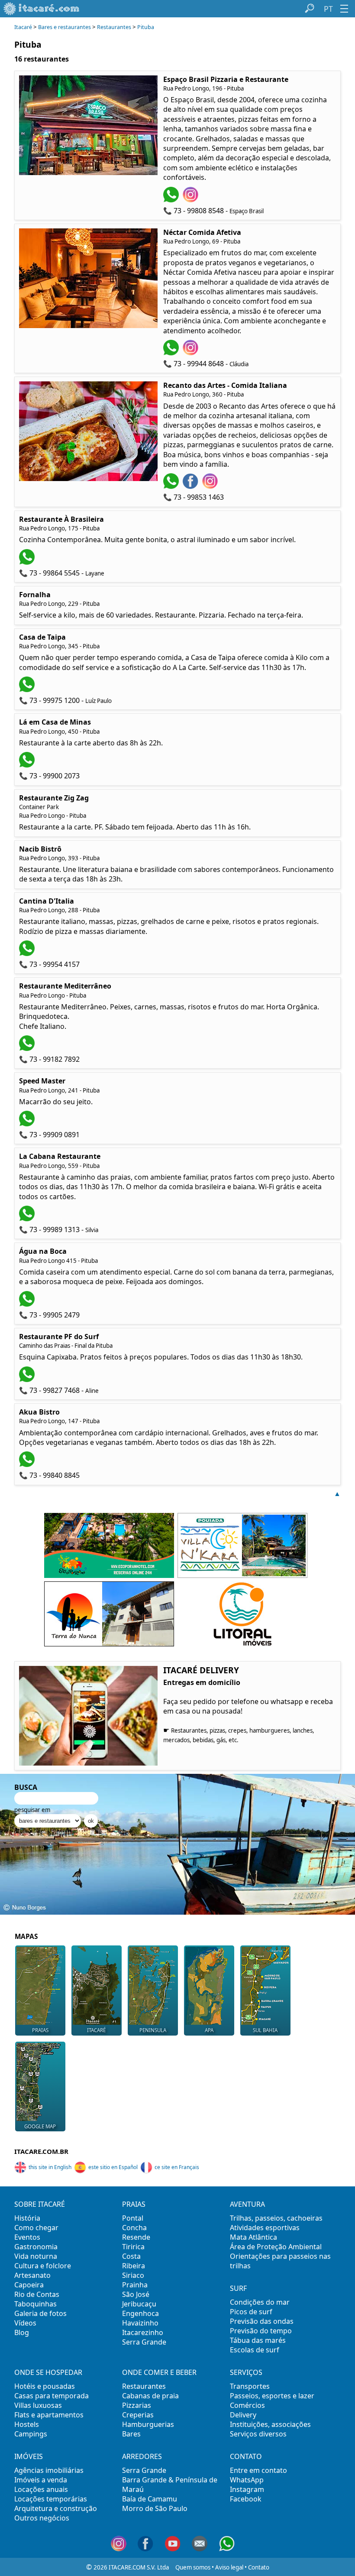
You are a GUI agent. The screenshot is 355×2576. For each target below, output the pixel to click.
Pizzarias (137, 2405)
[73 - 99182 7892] (28, 1048)
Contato (259, 2567)
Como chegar (36, 2228)
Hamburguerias (148, 2424)
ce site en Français (177, 2167)
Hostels (27, 2424)
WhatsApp (247, 2480)
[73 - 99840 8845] (28, 1464)
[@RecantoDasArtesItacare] (192, 486)
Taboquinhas (35, 2304)
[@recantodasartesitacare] (211, 486)
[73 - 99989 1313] (28, 1219)
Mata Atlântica (253, 2237)
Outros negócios (42, 2518)
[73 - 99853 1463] (172, 486)
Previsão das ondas (262, 2321)
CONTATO (246, 2456)
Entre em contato (258, 2470)
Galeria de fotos (40, 2313)
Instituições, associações (270, 2424)
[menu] (344, 9)
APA (209, 2030)
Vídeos (25, 2323)
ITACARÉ (96, 2030)
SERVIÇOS (246, 2372)
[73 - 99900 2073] (28, 765)
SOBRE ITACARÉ (40, 2204)
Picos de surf (251, 2312)
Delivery (243, 2415)
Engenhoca (140, 2313)
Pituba (146, 27)
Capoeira (29, 2285)
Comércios (247, 2405)
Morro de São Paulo (155, 2508)
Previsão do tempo (261, 2331)
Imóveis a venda (41, 2480)
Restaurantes (114, 27)
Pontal (133, 2218)
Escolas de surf (255, 2350)
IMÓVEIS (29, 2456)
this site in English (50, 2167)
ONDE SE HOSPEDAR (48, 2372)
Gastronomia (36, 2247)
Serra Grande (144, 2342)
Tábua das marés (258, 2340)
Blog (22, 2332)
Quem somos (193, 2567)
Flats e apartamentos (49, 2415)
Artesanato (32, 2275)
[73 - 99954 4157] (28, 953)
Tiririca (133, 2247)
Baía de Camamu (150, 2499)
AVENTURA (247, 2204)
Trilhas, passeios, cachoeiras (276, 2218)
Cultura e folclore (43, 2266)
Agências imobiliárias (49, 2470)
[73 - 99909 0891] (28, 1124)
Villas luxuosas (38, 2405)
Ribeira (134, 2266)
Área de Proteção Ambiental (276, 2247)
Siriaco (133, 2275)
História (27, 2218)
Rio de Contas (37, 2294)
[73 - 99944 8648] (172, 353)
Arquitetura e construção (56, 2508)
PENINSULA (153, 2030)
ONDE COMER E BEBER (159, 2372)
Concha (134, 2228)
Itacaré (23, 27)
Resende (136, 2237)
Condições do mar (260, 2302)
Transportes (250, 2386)
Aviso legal (229, 2567)
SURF (238, 2288)
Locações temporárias (51, 2499)
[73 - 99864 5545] (28, 562)
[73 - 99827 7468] (28, 1379)
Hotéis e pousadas (45, 2386)
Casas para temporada (52, 2396)
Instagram (247, 2489)
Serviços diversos (258, 2434)
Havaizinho (140, 2323)
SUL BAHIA (265, 2030)
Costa (131, 2256)
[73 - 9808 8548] (172, 200)
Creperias (138, 2415)
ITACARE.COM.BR (41, 2151)
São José (136, 2294)
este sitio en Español (113, 2167)
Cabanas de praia (150, 2396)
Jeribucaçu (139, 2304)
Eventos (27, 2237)
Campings (31, 2434)
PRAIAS (40, 2030)
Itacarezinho (143, 2332)
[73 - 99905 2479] (28, 1304)
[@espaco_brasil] (192, 200)
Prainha (135, 2285)
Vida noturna (36, 2256)
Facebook (246, 2499)
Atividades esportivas (265, 2228)
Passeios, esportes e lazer (272, 2396)
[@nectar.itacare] (192, 353)
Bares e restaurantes (65, 27)
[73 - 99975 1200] (28, 690)
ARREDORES (142, 2456)
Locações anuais (41, 2489)
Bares (131, 2434)
